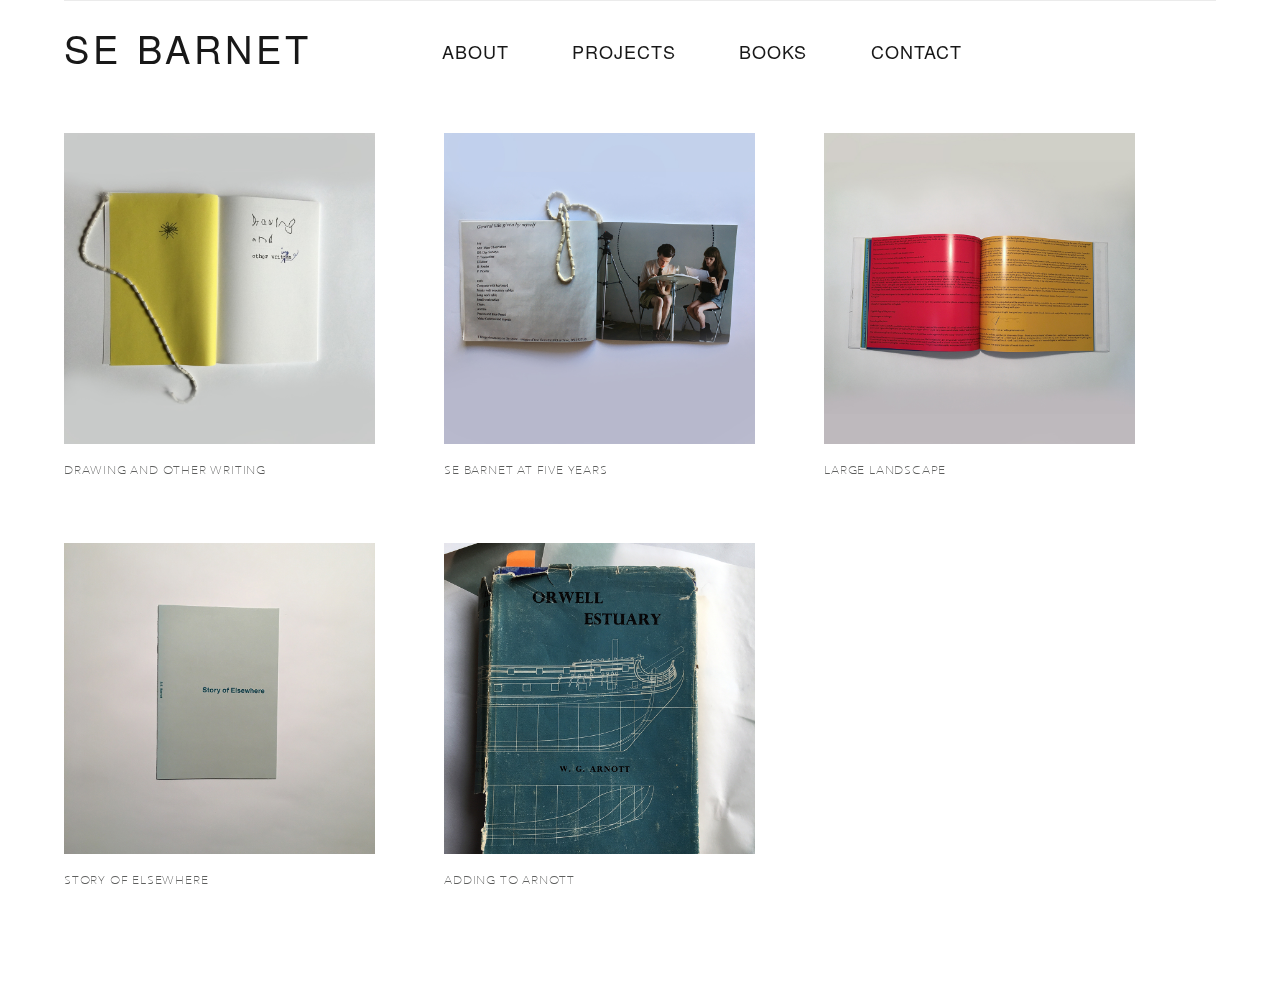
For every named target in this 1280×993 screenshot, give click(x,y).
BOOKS (773, 51)
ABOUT (475, 51)
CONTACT (916, 51)
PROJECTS (624, 51)
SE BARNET (188, 47)
